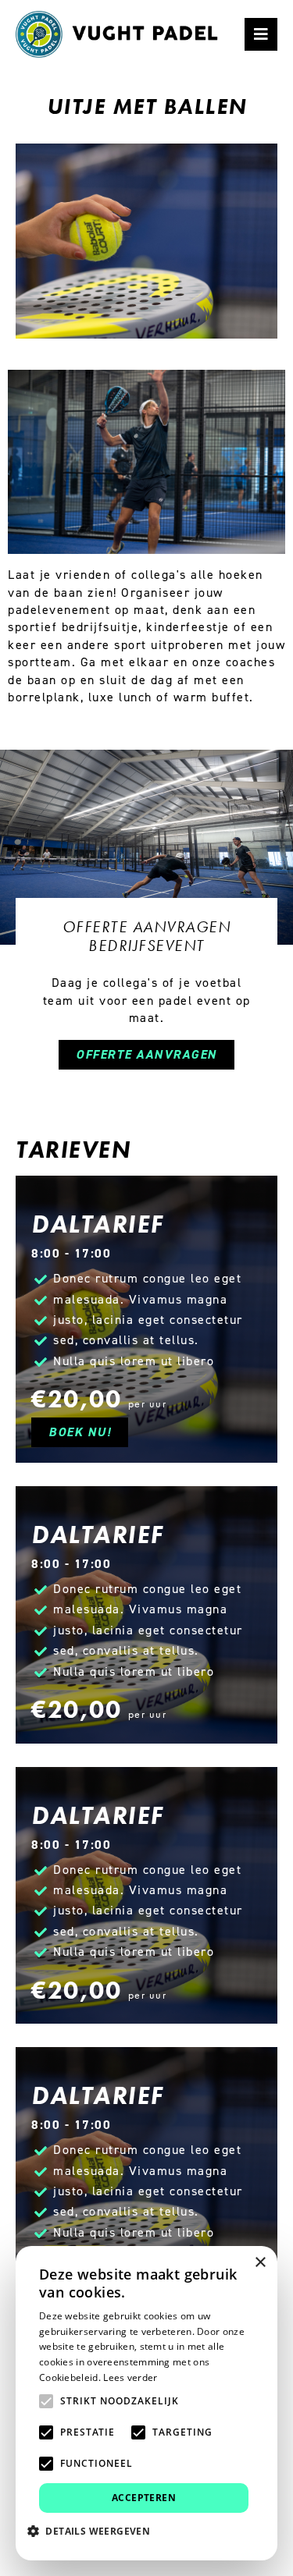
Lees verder (130, 2377)
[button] (95, 2531)
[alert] (146, 2403)
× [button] (260, 2263)
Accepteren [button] (144, 2498)
